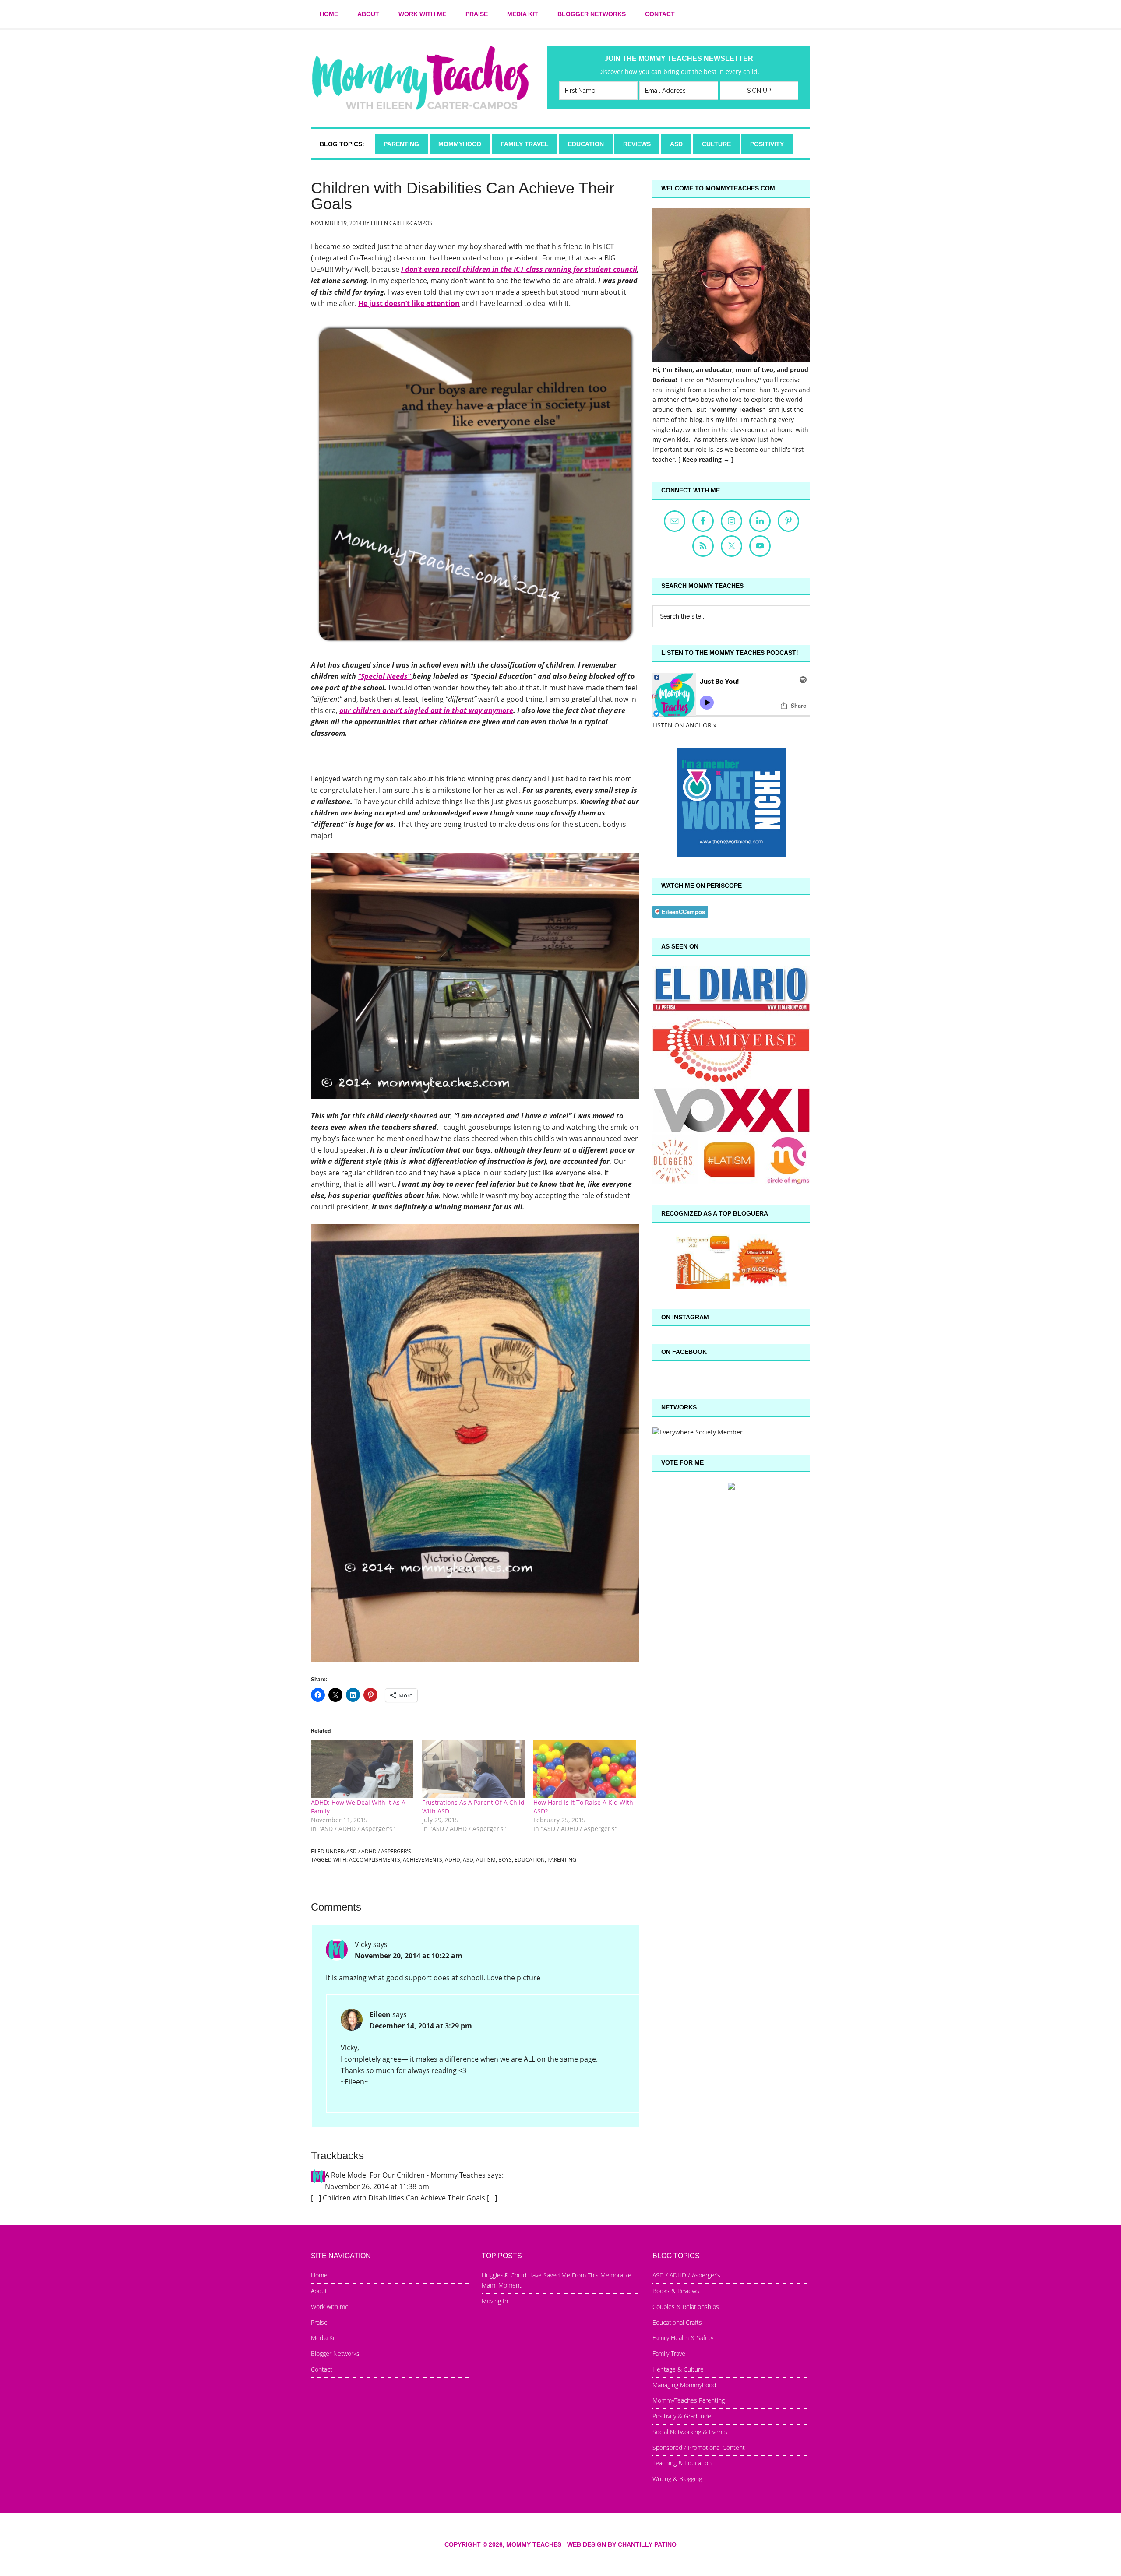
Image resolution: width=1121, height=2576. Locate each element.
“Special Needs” (385, 676)
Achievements (423, 1860)
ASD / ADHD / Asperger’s (686, 2275)
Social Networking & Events (690, 2432)
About (319, 2291)
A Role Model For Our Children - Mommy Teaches (405, 2175)
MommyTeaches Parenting (689, 2400)
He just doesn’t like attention (409, 303)
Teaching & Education (682, 2463)
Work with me (330, 2307)
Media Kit (324, 2338)
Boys (505, 1860)
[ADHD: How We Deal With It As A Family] (362, 1769)
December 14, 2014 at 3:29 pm (421, 2026)
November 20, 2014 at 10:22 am (409, 1956)
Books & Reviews (676, 2291)
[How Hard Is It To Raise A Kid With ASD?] (585, 1769)
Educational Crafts (677, 2322)
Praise (319, 2322)
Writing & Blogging (677, 2479)
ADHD (453, 1860)
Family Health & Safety (683, 2338)
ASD (468, 1860)
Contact (322, 2369)
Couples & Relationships (686, 2307)
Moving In (495, 2301)
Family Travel (670, 2353)
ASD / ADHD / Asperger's (379, 1851)
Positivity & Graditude (682, 2416)
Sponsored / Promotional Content (699, 2448)
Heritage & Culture (678, 2369)
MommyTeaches (732, 380)
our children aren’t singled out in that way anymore (426, 710)
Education (530, 1860)
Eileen (380, 2014)
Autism (486, 1860)
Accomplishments (375, 1860)
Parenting (562, 1860)
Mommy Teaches (420, 78)
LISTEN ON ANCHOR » (684, 725)
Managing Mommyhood (684, 2385)
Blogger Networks (335, 2353)
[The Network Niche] (731, 855)
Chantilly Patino (647, 2544)
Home (319, 2275)
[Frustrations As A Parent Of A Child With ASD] (473, 1769)
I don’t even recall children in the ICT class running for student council (519, 269)
